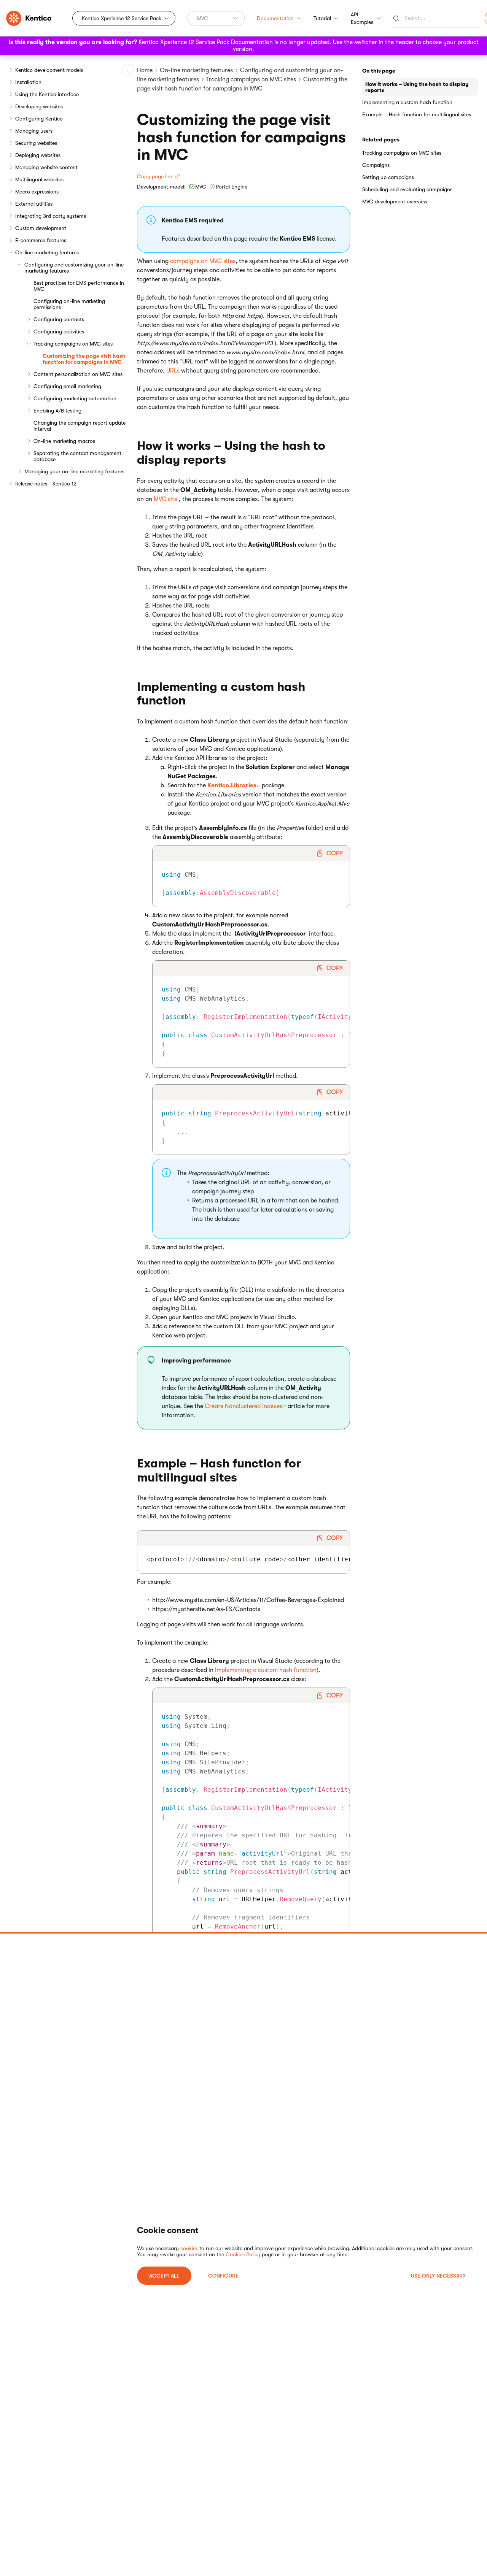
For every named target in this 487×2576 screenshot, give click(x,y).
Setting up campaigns (388, 177)
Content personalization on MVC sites (78, 374)
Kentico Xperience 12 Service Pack (122, 18)
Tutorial (322, 18)
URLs (173, 371)
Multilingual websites (39, 179)
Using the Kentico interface (47, 94)
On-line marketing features (47, 252)
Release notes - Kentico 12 (46, 484)
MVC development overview (395, 201)
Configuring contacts (59, 319)
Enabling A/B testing (57, 411)
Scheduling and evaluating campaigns (407, 189)
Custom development (41, 228)
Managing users (34, 131)
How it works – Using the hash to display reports (417, 87)
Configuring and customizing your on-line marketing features (74, 268)
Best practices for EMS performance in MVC (79, 286)
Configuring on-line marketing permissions (69, 304)
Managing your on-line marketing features (74, 471)
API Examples (362, 18)
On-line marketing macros (64, 441)
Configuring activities (59, 332)
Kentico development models (49, 70)
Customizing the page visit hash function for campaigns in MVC (84, 359)
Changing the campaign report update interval (80, 426)
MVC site (166, 499)
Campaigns (376, 165)
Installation (28, 82)
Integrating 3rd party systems (51, 216)
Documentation (275, 18)
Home (145, 70)
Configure (223, 2276)
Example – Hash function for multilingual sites (417, 114)
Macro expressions (37, 192)
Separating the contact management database (77, 456)
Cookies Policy (243, 2254)
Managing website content (46, 167)
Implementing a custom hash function (266, 1670)
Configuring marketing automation (75, 398)
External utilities (34, 204)
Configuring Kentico (39, 119)
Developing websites (39, 106)
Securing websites (36, 143)
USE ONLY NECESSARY (438, 2276)
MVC (203, 18)
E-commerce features (41, 240)
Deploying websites (38, 155)
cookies (189, 2248)
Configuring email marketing (67, 386)
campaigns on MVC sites (203, 261)
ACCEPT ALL (164, 2276)
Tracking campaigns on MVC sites (73, 344)
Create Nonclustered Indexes (243, 1406)
